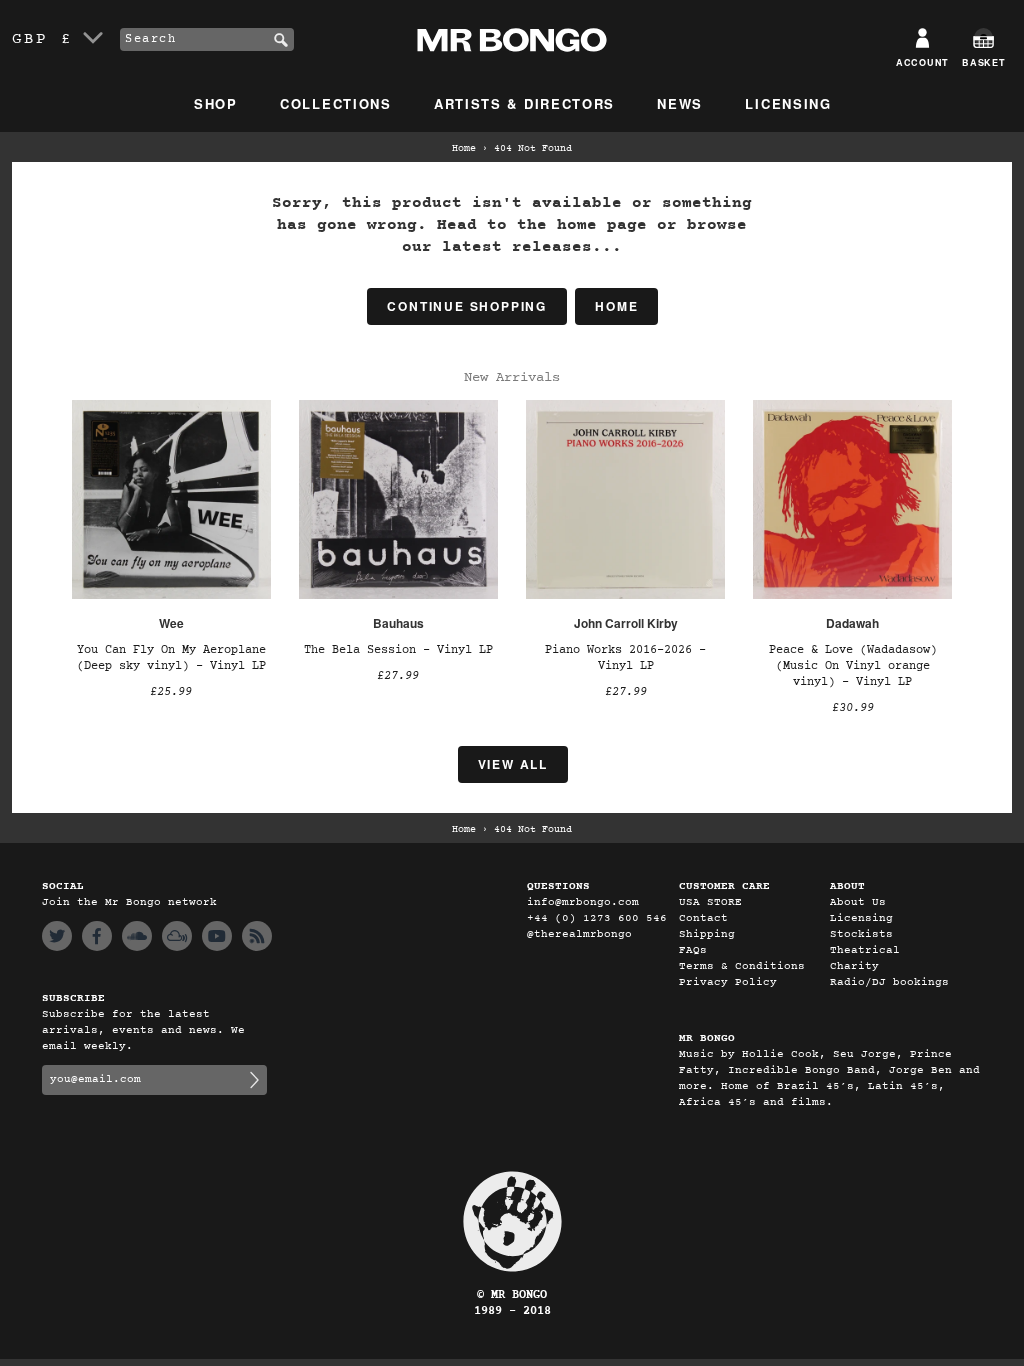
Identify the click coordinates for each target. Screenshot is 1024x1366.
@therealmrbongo (579, 934)
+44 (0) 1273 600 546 (597, 918)
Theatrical (865, 950)
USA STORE (710, 902)
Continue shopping (467, 306)
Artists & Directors (524, 103)
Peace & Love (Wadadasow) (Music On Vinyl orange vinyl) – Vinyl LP (853, 666)
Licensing (788, 103)
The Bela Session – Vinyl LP (398, 650)
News (680, 103)
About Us (858, 902)
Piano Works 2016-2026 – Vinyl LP (625, 658)
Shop (216, 103)
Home (464, 149)
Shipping (707, 934)
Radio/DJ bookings (889, 982)
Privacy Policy (728, 982)
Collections (336, 103)
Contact (703, 918)
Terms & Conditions (742, 966)
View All (513, 764)
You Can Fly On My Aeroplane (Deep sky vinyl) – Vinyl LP (171, 658)
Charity (854, 966)
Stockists (861, 934)
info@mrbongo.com (583, 902)
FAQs (693, 950)
